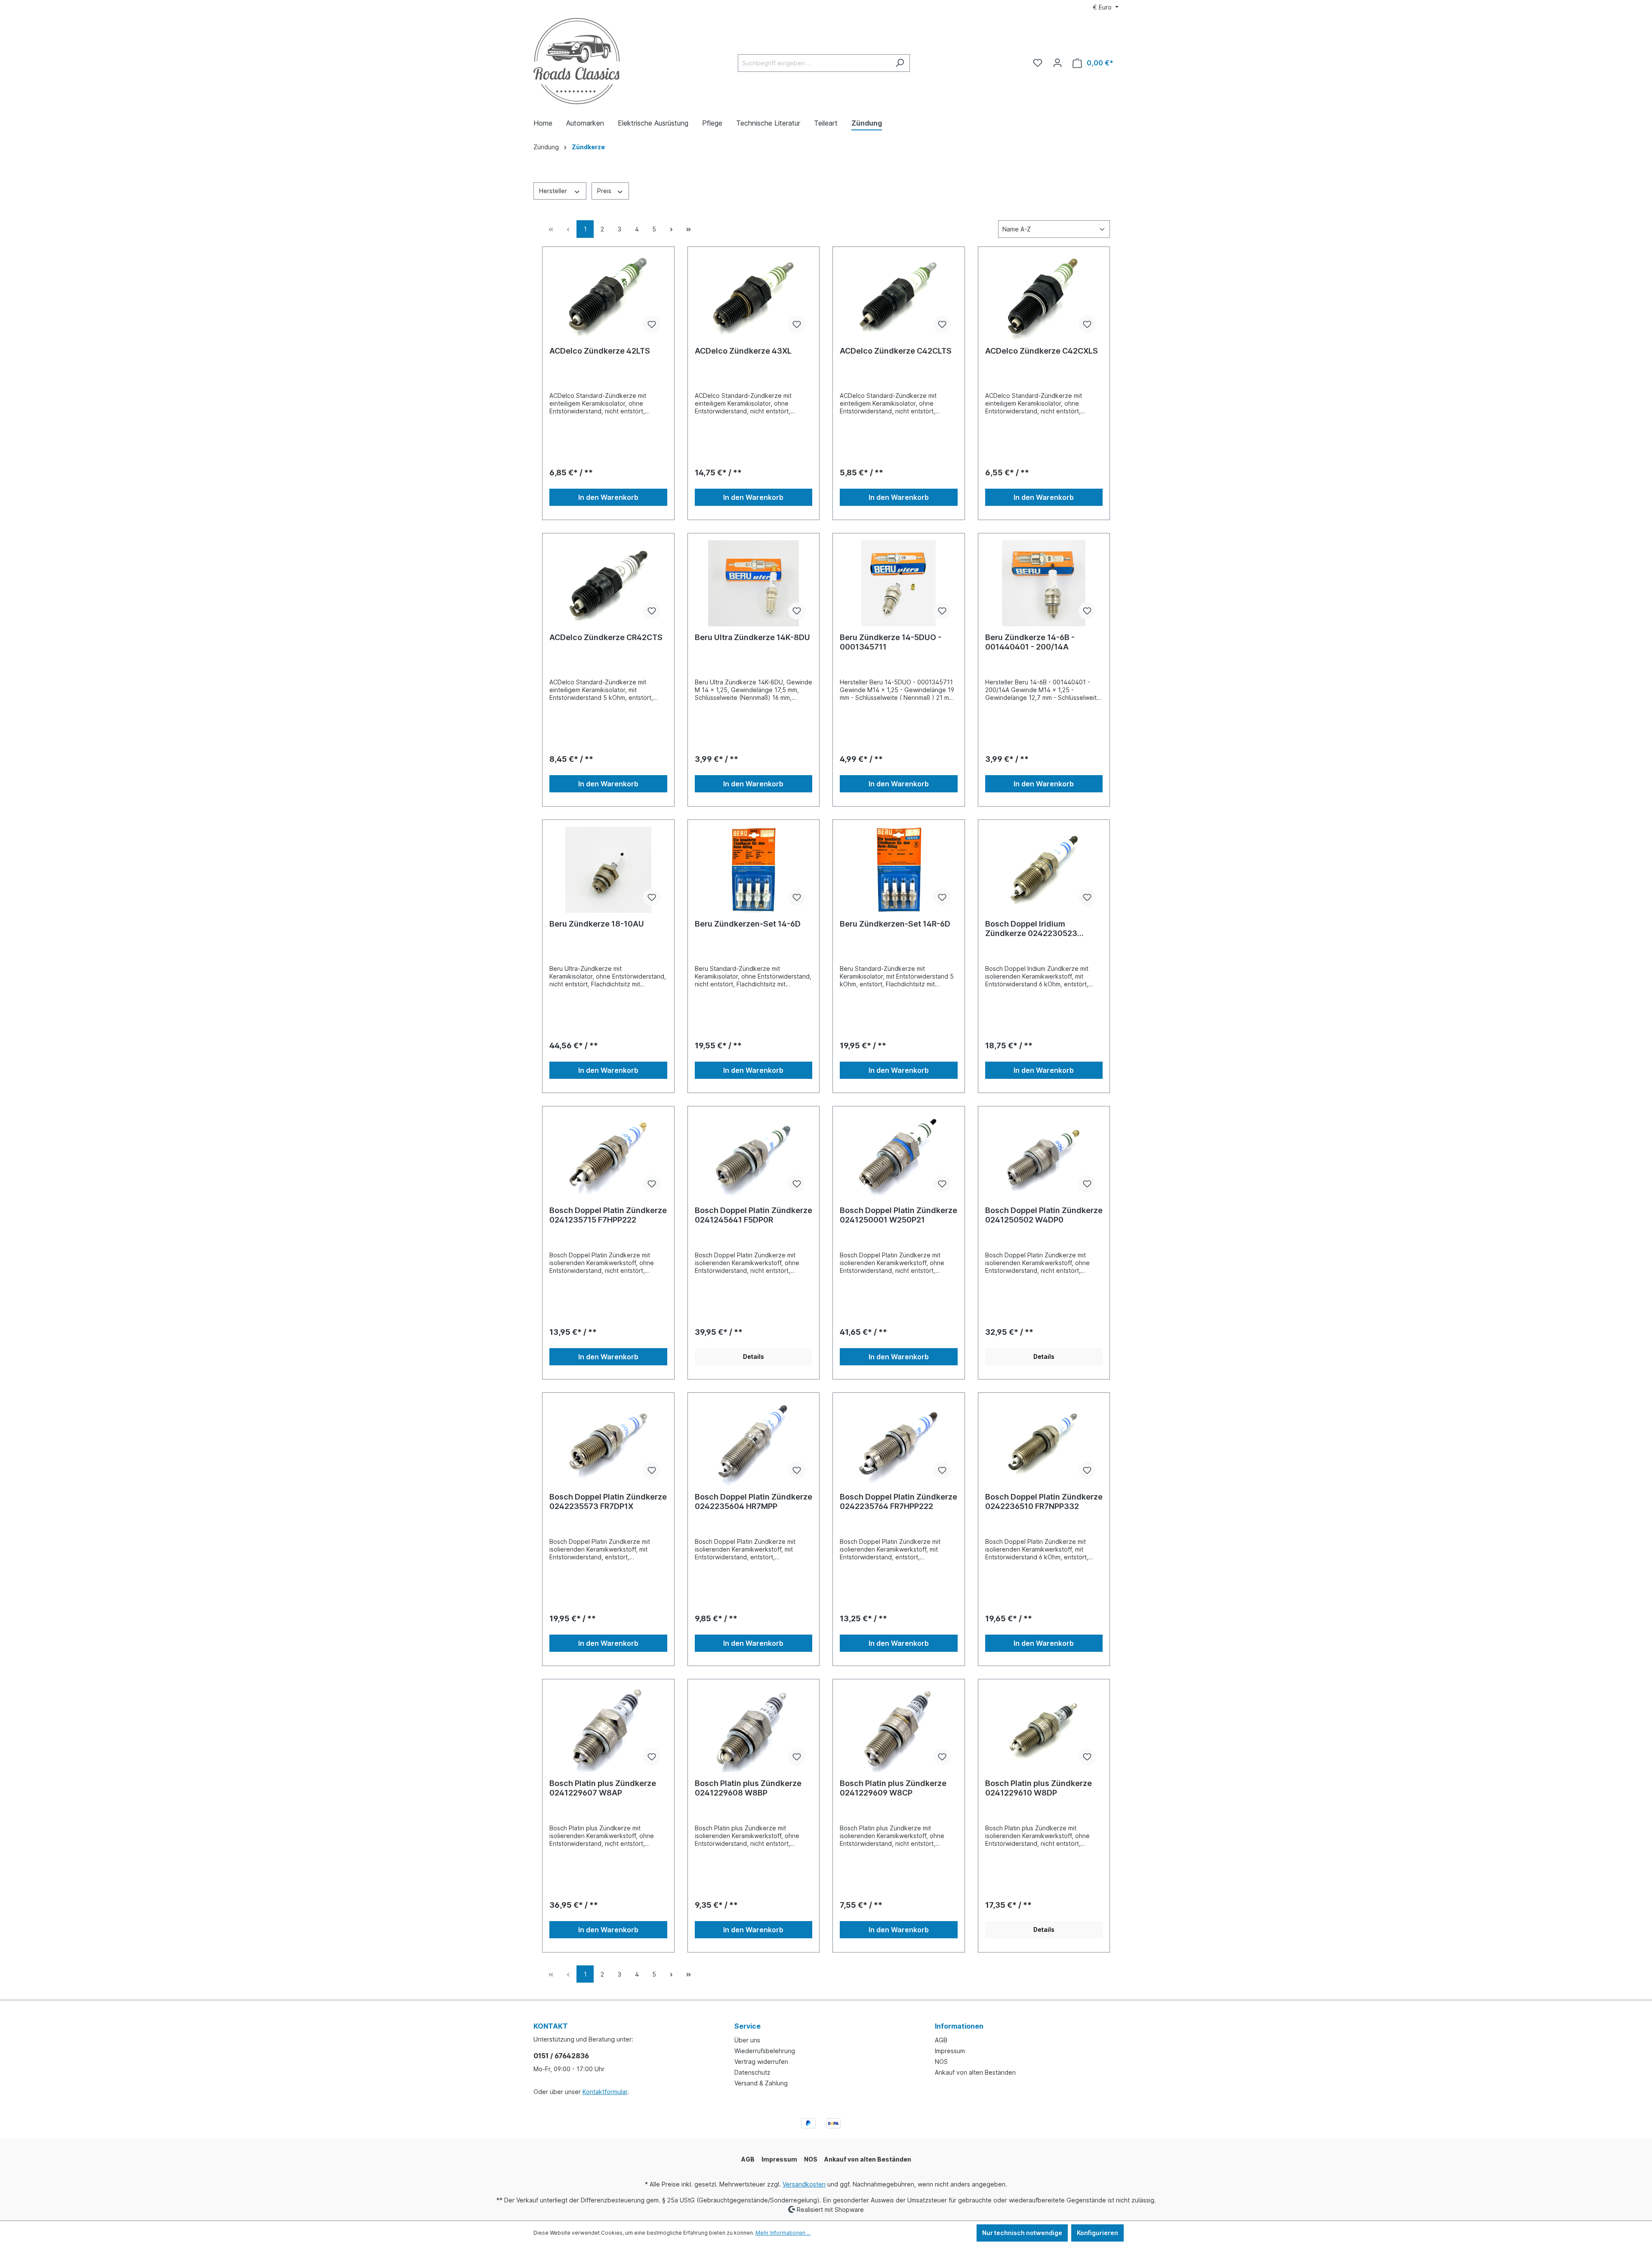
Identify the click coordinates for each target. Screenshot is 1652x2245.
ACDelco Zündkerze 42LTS (600, 351)
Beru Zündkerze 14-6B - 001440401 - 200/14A (1030, 642)
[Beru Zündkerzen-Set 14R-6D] (899, 870)
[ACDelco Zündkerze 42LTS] (608, 297)
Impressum (950, 2051)
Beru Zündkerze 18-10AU (597, 924)
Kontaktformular (605, 2092)
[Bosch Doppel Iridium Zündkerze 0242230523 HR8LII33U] (1044, 870)
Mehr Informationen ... (783, 2233)
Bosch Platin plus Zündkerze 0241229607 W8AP (603, 1788)
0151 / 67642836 (561, 2056)
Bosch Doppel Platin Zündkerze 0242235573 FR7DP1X (608, 1501)
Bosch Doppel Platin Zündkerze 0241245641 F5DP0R (754, 1215)
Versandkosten (804, 2184)
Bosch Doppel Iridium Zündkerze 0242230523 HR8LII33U (1031, 929)
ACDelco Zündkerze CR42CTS (606, 637)
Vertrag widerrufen (761, 2062)
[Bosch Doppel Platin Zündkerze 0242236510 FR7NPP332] (1044, 1443)
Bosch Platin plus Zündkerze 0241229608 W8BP (748, 1788)
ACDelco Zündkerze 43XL (743, 351)
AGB (941, 2040)
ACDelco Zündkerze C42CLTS (896, 351)
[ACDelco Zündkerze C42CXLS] (1044, 297)
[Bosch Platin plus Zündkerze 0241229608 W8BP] (754, 1729)
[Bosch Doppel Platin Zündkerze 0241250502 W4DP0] (1044, 1156)
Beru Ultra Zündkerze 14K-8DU (752, 637)
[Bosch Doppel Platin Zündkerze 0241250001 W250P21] (899, 1156)
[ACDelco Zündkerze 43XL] (754, 297)
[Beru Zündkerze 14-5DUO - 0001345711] (899, 583)
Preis (605, 191)
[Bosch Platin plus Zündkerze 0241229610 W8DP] (1044, 1729)
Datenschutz (752, 2072)
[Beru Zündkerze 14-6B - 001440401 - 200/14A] (1044, 583)
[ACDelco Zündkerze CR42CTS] (608, 583)
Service (747, 2026)
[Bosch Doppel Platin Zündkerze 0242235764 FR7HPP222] (899, 1443)
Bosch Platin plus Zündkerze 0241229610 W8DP (1039, 1788)
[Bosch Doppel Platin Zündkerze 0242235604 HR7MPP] (754, 1443)
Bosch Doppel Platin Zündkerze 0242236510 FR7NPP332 (1044, 1501)
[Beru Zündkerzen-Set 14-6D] (754, 870)
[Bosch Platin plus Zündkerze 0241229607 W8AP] (608, 1729)
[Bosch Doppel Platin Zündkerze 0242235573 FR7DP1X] (608, 1443)
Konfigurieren (1097, 2233)
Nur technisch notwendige (1022, 2233)
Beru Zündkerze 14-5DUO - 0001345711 (891, 642)
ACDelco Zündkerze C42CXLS (1042, 351)
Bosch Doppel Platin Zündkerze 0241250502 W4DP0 (1044, 1215)
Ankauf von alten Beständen (975, 2072)
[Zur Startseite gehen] (576, 61)
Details (754, 1357)
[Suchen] (900, 63)
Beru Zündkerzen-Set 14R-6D (895, 924)
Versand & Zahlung (761, 2083)
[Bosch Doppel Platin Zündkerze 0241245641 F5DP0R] (754, 1156)
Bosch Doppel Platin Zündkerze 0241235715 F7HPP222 (608, 1215)
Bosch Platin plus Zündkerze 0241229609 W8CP (893, 1788)
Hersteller (554, 191)
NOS (941, 2062)
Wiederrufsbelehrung (765, 2051)
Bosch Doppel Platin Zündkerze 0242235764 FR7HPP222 (898, 1501)
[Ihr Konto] (1057, 63)
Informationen (959, 2026)
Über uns (747, 2040)
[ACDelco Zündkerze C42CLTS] (899, 297)
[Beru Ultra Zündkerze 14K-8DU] (754, 583)
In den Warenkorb (608, 497)
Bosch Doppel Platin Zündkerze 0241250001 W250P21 (898, 1215)
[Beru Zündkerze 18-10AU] (608, 870)
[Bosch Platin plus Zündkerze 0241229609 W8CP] (899, 1729)
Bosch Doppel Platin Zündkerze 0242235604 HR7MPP (754, 1501)
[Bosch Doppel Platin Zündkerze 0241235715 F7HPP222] (608, 1156)
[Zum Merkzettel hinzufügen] (652, 324)
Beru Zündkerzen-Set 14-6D (748, 924)
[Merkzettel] (1038, 63)
